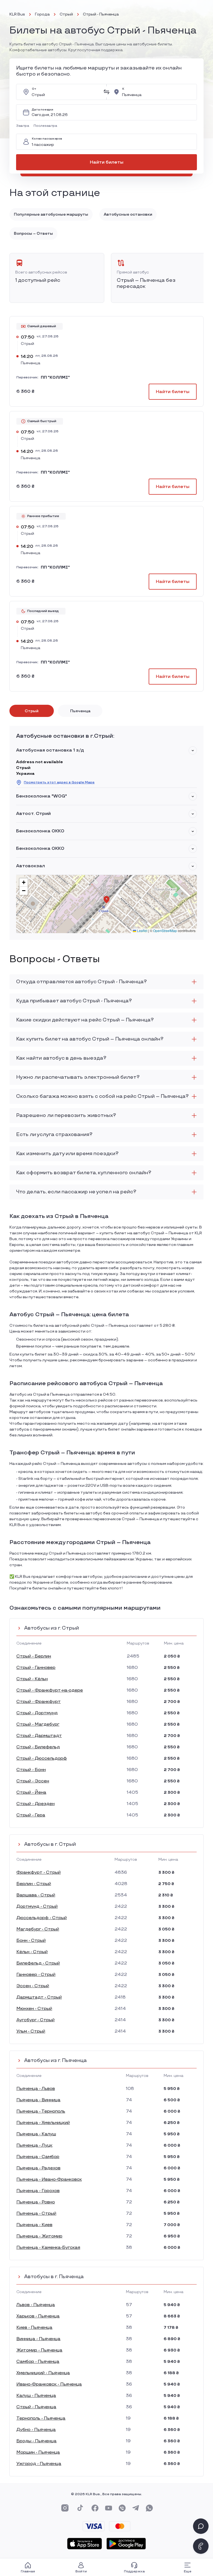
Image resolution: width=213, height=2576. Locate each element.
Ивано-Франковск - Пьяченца (49, 2384)
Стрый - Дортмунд (37, 1713)
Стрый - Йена (31, 1792)
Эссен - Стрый (33, 1986)
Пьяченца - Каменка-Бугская (48, 2248)
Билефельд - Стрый (38, 1963)
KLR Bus (17, 14)
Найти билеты (107, 162)
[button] (24, 126)
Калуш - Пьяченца (36, 2396)
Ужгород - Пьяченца (39, 2464)
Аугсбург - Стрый (35, 2020)
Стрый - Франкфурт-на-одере (50, 1690)
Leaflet (142, 930)
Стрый (66, 14)
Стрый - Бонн (31, 1770)
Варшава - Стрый (36, 1895)
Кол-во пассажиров (47, 139)
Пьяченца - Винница (38, 2100)
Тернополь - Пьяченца (41, 2418)
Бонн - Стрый (31, 1941)
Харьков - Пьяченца (38, 2316)
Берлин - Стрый (34, 1884)
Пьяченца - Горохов (38, 2191)
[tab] (32, 711)
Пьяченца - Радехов (38, 2168)
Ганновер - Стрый (36, 1975)
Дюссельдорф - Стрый (42, 1918)
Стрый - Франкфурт (39, 1702)
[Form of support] (201, 2526)
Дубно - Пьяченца (36, 2430)
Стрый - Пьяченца (36, 2407)
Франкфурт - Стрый (39, 1872)
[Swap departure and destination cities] (106, 92)
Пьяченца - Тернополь (41, 2111)
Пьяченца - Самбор (38, 2157)
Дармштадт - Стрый (39, 1997)
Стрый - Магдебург (38, 1724)
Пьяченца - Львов (36, 2089)
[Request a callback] (201, 2546)
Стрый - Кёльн (32, 1679)
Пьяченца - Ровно (36, 2202)
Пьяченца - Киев (34, 2225)
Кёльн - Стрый (32, 1952)
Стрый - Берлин (34, 1656)
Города (42, 14)
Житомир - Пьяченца (39, 2350)
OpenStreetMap (165, 930)
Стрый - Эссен (33, 1781)
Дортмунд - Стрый (37, 1907)
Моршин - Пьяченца (38, 2452)
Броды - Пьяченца (36, 2441)
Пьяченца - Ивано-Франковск (49, 2179)
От (34, 89)
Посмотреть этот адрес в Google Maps (59, 782)
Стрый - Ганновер (36, 1668)
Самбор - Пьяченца (38, 2362)
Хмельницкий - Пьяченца (43, 2373)
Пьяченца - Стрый (36, 2214)
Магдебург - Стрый (38, 1929)
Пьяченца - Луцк (34, 2145)
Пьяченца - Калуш (36, 2134)
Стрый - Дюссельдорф (42, 1758)
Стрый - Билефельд (38, 1747)
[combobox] (66, 92)
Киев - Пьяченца (34, 2328)
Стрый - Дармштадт (39, 1736)
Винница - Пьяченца (38, 2339)
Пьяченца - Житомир (39, 2236)
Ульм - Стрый (31, 2031)
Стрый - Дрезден (35, 1804)
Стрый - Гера (31, 1815)
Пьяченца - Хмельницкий (43, 2123)
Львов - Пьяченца (36, 2305)
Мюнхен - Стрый (34, 2009)
